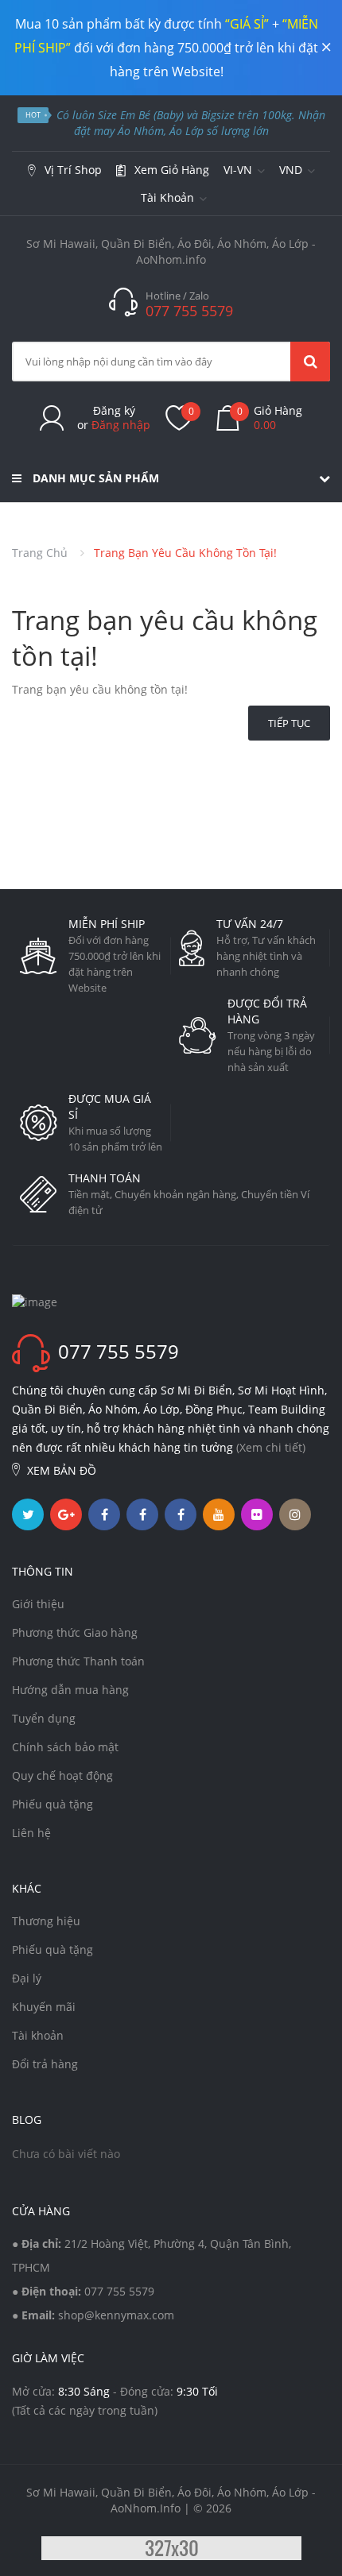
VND (292, 170)
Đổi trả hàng (45, 2064)
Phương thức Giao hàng (75, 1632)
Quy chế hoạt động (62, 1775)
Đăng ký (114, 410)
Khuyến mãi (44, 2007)
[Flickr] (257, 1514)
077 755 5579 (119, 2291)
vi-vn (239, 170)
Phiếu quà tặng (52, 1804)
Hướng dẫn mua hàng (70, 1690)
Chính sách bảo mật (65, 1747)
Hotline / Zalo (177, 296)
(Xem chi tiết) (271, 1447)
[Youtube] (219, 1514)
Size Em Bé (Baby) (141, 115)
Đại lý (27, 1978)
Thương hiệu (46, 1921)
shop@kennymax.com (116, 2315)
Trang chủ (40, 553)
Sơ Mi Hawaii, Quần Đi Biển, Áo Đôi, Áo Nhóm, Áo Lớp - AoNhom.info (171, 251)
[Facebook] (104, 1514)
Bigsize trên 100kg (247, 115)
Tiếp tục (289, 723)
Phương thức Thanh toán (78, 1661)
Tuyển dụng (44, 1718)
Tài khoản (38, 2035)
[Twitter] (28, 1514)
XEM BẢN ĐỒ (62, 1470)
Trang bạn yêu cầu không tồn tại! (185, 553)
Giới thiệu (38, 1604)
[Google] (66, 1514)
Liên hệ (31, 1833)
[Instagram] (295, 1514)
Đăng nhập (121, 425)
